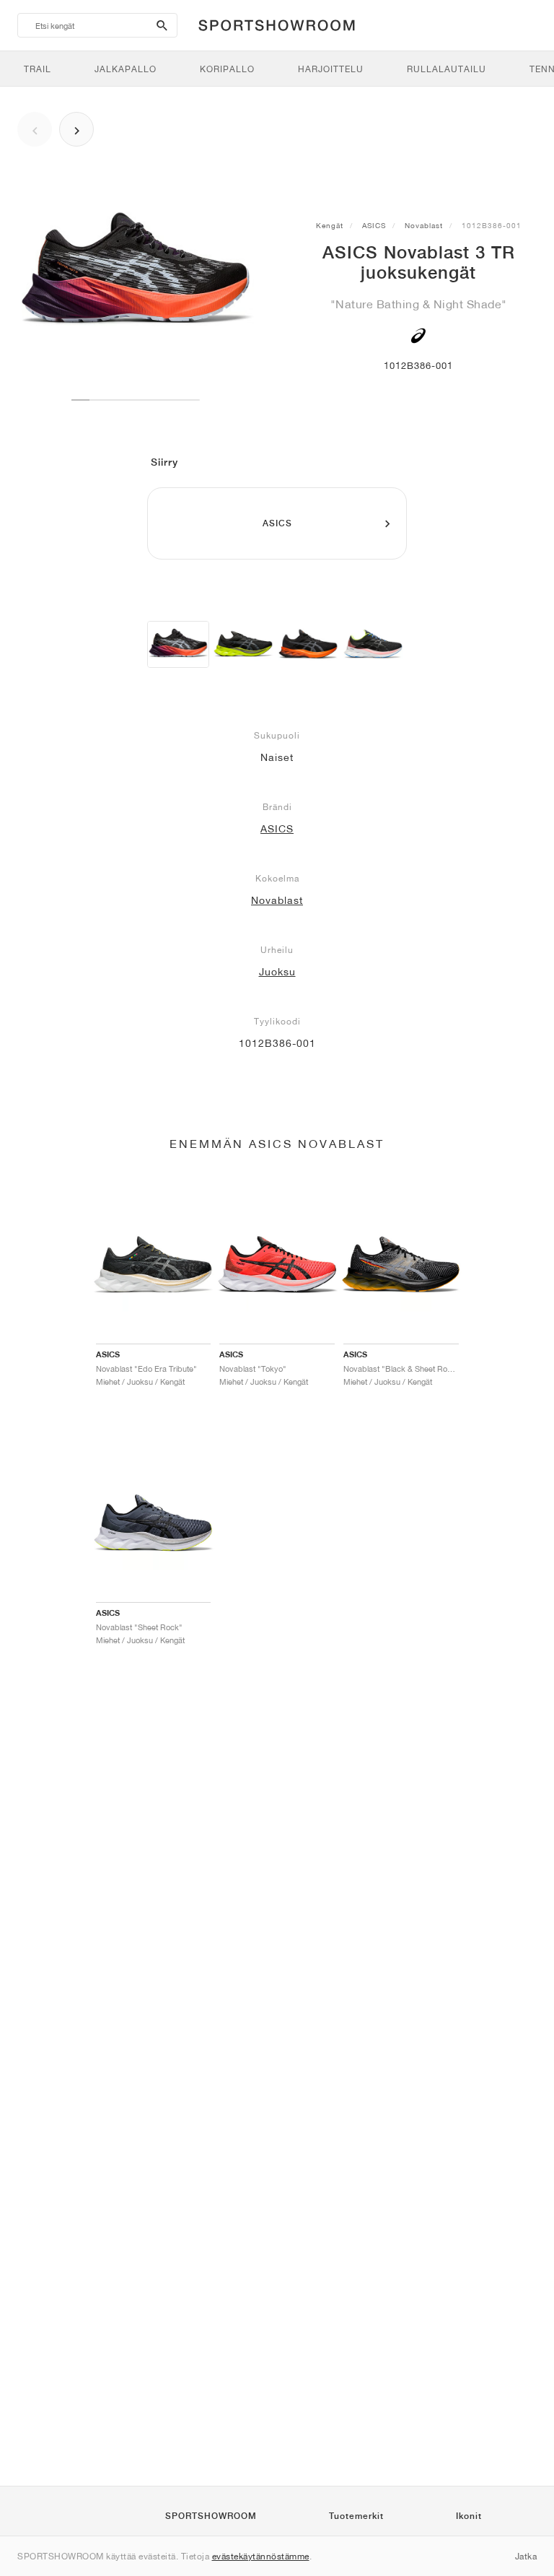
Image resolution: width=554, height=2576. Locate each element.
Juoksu (277, 972)
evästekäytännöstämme (261, 2556)
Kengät (330, 225)
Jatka (526, 2556)
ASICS (374, 225)
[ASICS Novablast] (243, 644)
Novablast (424, 225)
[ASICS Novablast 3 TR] (178, 644)
